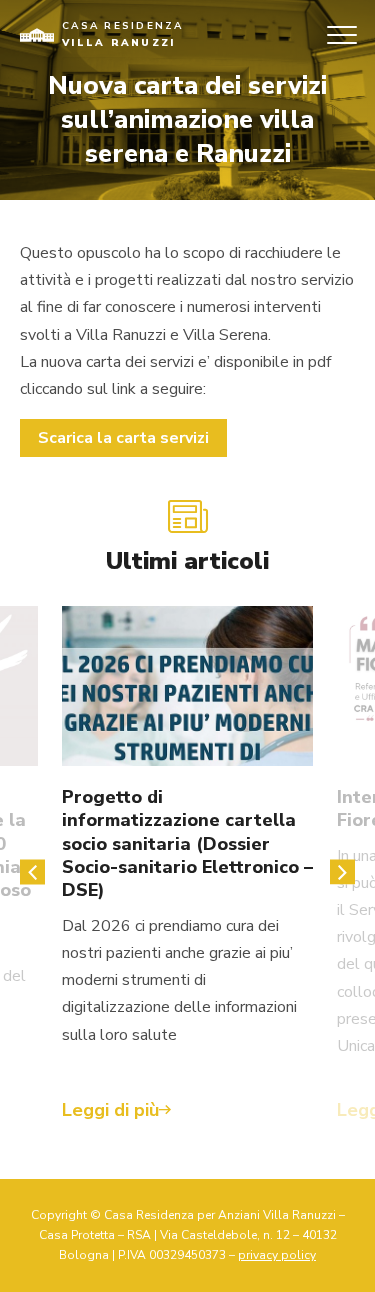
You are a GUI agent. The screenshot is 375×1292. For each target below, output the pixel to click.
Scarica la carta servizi (123, 438)
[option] (187, 872)
